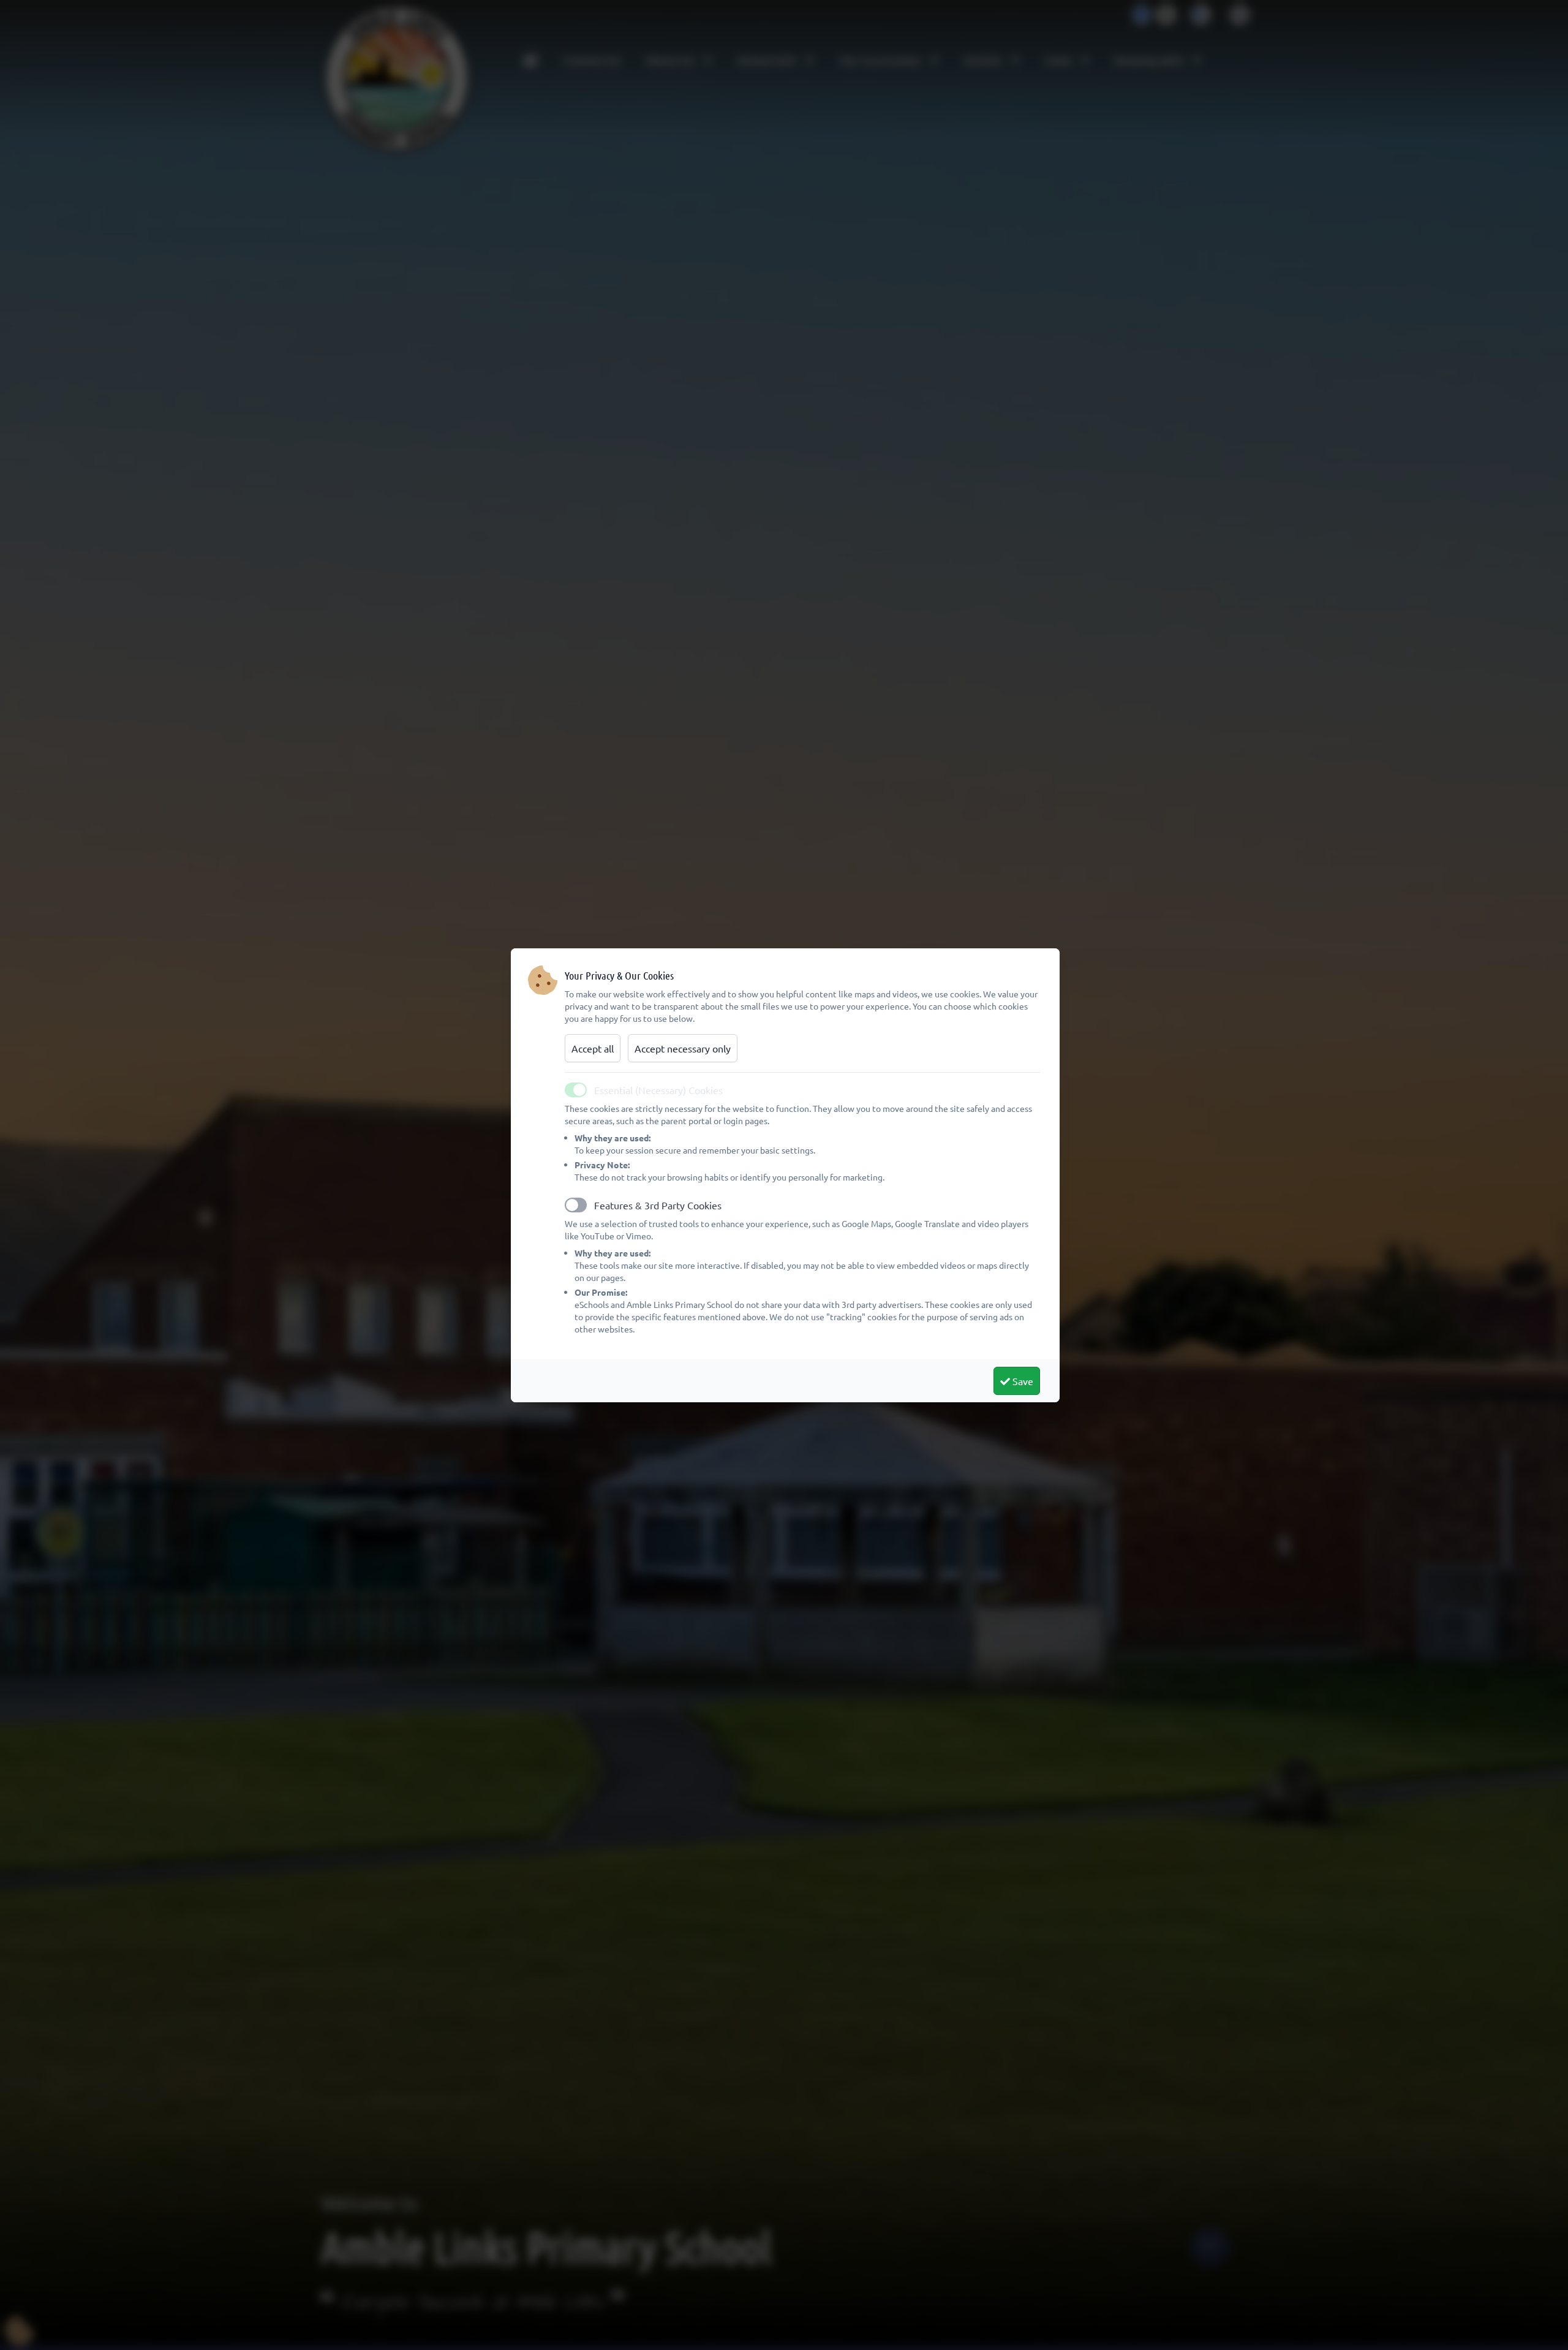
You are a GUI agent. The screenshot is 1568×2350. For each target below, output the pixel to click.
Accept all (593, 1048)
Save (1022, 1381)
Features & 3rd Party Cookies (658, 1205)
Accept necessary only (683, 1048)
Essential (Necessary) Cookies (658, 1090)
